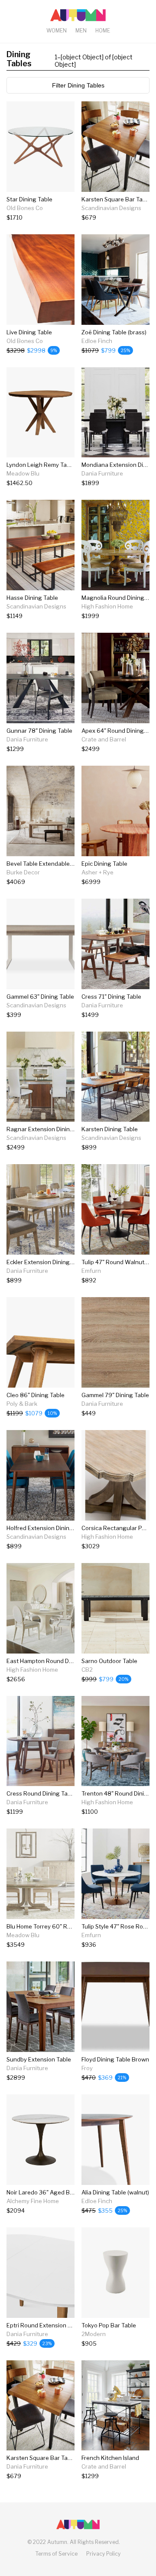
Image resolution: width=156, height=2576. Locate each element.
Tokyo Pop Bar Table (109, 2325)
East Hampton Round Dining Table (52, 1661)
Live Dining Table (29, 332)
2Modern (94, 2334)
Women (57, 31)
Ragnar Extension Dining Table (48, 1129)
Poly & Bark (22, 1404)
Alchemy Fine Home (33, 2201)
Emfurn (91, 1271)
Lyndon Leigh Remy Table (41, 465)
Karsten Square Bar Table (116, 199)
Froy (87, 2068)
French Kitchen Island (110, 2458)
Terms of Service (57, 2554)
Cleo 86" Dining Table (36, 1395)
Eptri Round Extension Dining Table (54, 2325)
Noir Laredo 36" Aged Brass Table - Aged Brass (70, 2192)
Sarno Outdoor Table (109, 1661)
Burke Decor (23, 872)
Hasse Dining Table (32, 598)
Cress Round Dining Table (41, 1793)
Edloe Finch (97, 341)
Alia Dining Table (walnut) (115, 2192)
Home (103, 31)
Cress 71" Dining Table (111, 997)
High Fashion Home (107, 606)
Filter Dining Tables (78, 85)
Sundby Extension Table (39, 2059)
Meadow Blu (23, 473)
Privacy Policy (103, 2554)
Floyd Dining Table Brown (115, 2059)
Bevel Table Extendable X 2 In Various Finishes (69, 864)
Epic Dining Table (104, 864)
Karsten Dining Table (110, 1129)
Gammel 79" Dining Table (115, 1395)
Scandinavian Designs (111, 208)
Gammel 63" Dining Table (40, 997)
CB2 (87, 1670)
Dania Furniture (102, 473)
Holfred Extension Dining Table (48, 1528)
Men (81, 31)
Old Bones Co (25, 208)
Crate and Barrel (104, 739)
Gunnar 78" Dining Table (39, 731)
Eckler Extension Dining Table (46, 1262)
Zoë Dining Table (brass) (114, 332)
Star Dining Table (29, 199)
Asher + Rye (97, 872)
